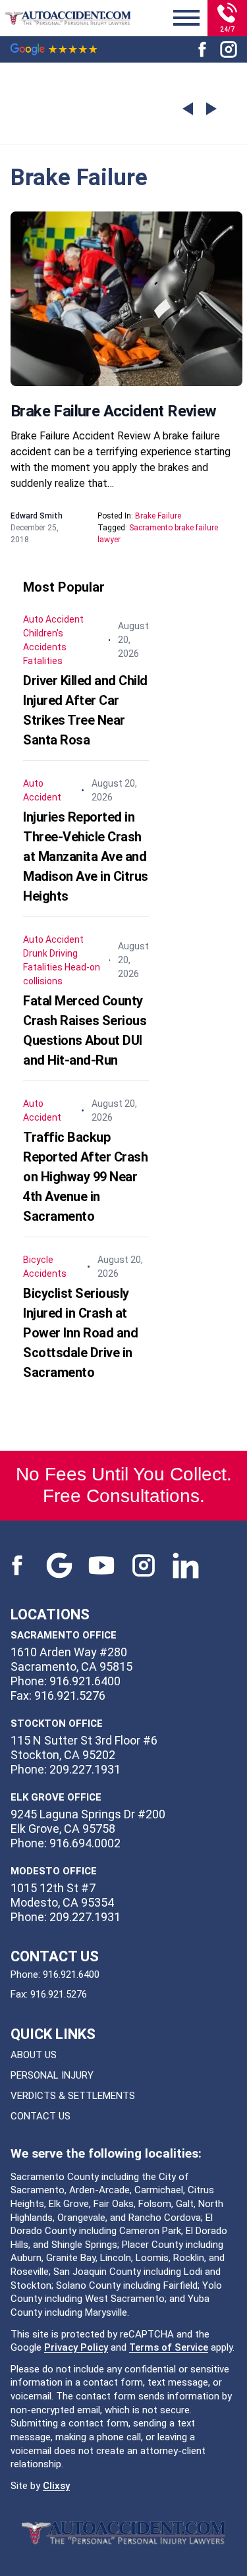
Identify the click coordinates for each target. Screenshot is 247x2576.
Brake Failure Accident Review (114, 411)
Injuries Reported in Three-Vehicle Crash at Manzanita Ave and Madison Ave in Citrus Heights (86, 856)
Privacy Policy (76, 2347)
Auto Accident (53, 619)
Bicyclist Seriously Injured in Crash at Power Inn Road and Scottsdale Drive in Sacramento (80, 1333)
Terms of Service (169, 2347)
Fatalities (43, 661)
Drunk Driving (50, 953)
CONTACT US (41, 2116)
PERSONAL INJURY (52, 2075)
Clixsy (56, 2486)
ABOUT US (34, 2055)
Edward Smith (37, 516)
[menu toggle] (186, 18)
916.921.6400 (71, 1974)
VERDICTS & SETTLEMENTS (73, 2096)
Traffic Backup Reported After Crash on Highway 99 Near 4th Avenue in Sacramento (85, 1177)
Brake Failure (158, 516)
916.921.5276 (59, 1994)
